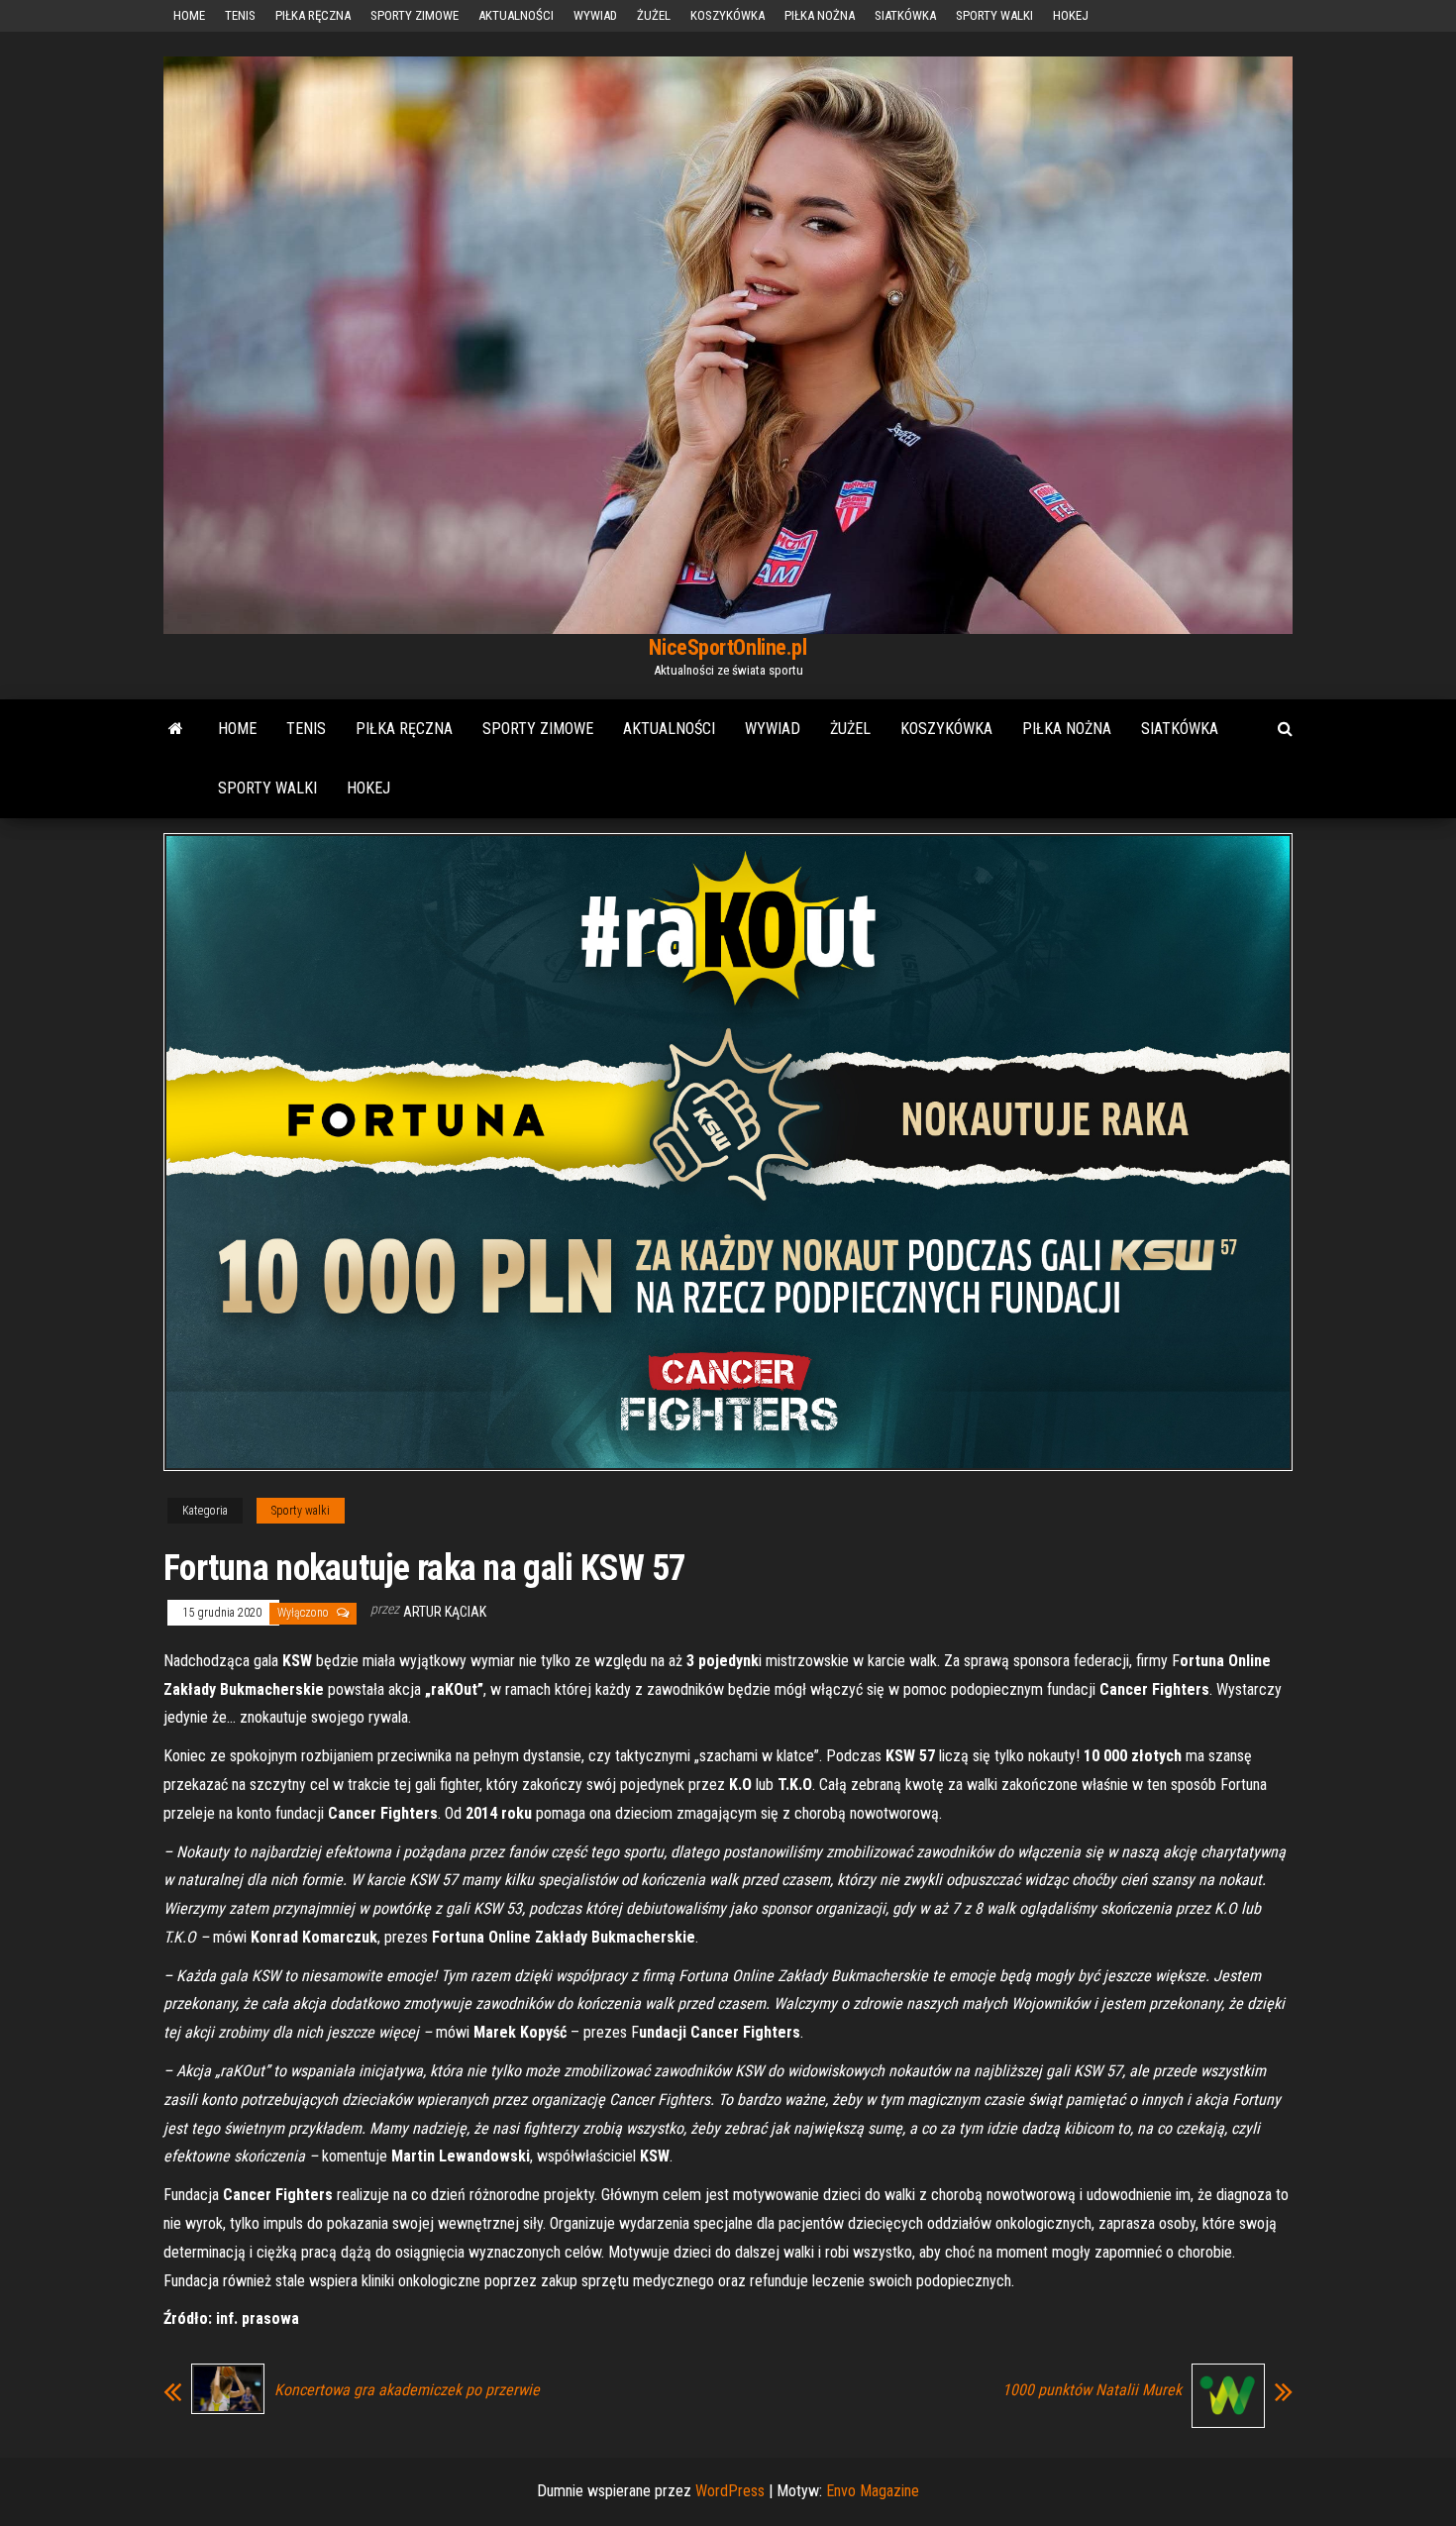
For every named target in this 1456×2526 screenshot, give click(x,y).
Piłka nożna (820, 15)
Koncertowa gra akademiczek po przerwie (407, 2390)
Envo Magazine (873, 2491)
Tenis (240, 15)
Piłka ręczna (313, 15)
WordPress (730, 2491)
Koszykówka (728, 15)
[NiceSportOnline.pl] (176, 729)
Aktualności (516, 15)
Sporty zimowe (415, 15)
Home (189, 15)
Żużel (654, 15)
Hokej (1071, 15)
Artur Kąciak (445, 1612)
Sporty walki (994, 15)
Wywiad (595, 15)
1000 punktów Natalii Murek (1092, 2390)
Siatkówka (905, 15)
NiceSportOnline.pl (728, 647)
